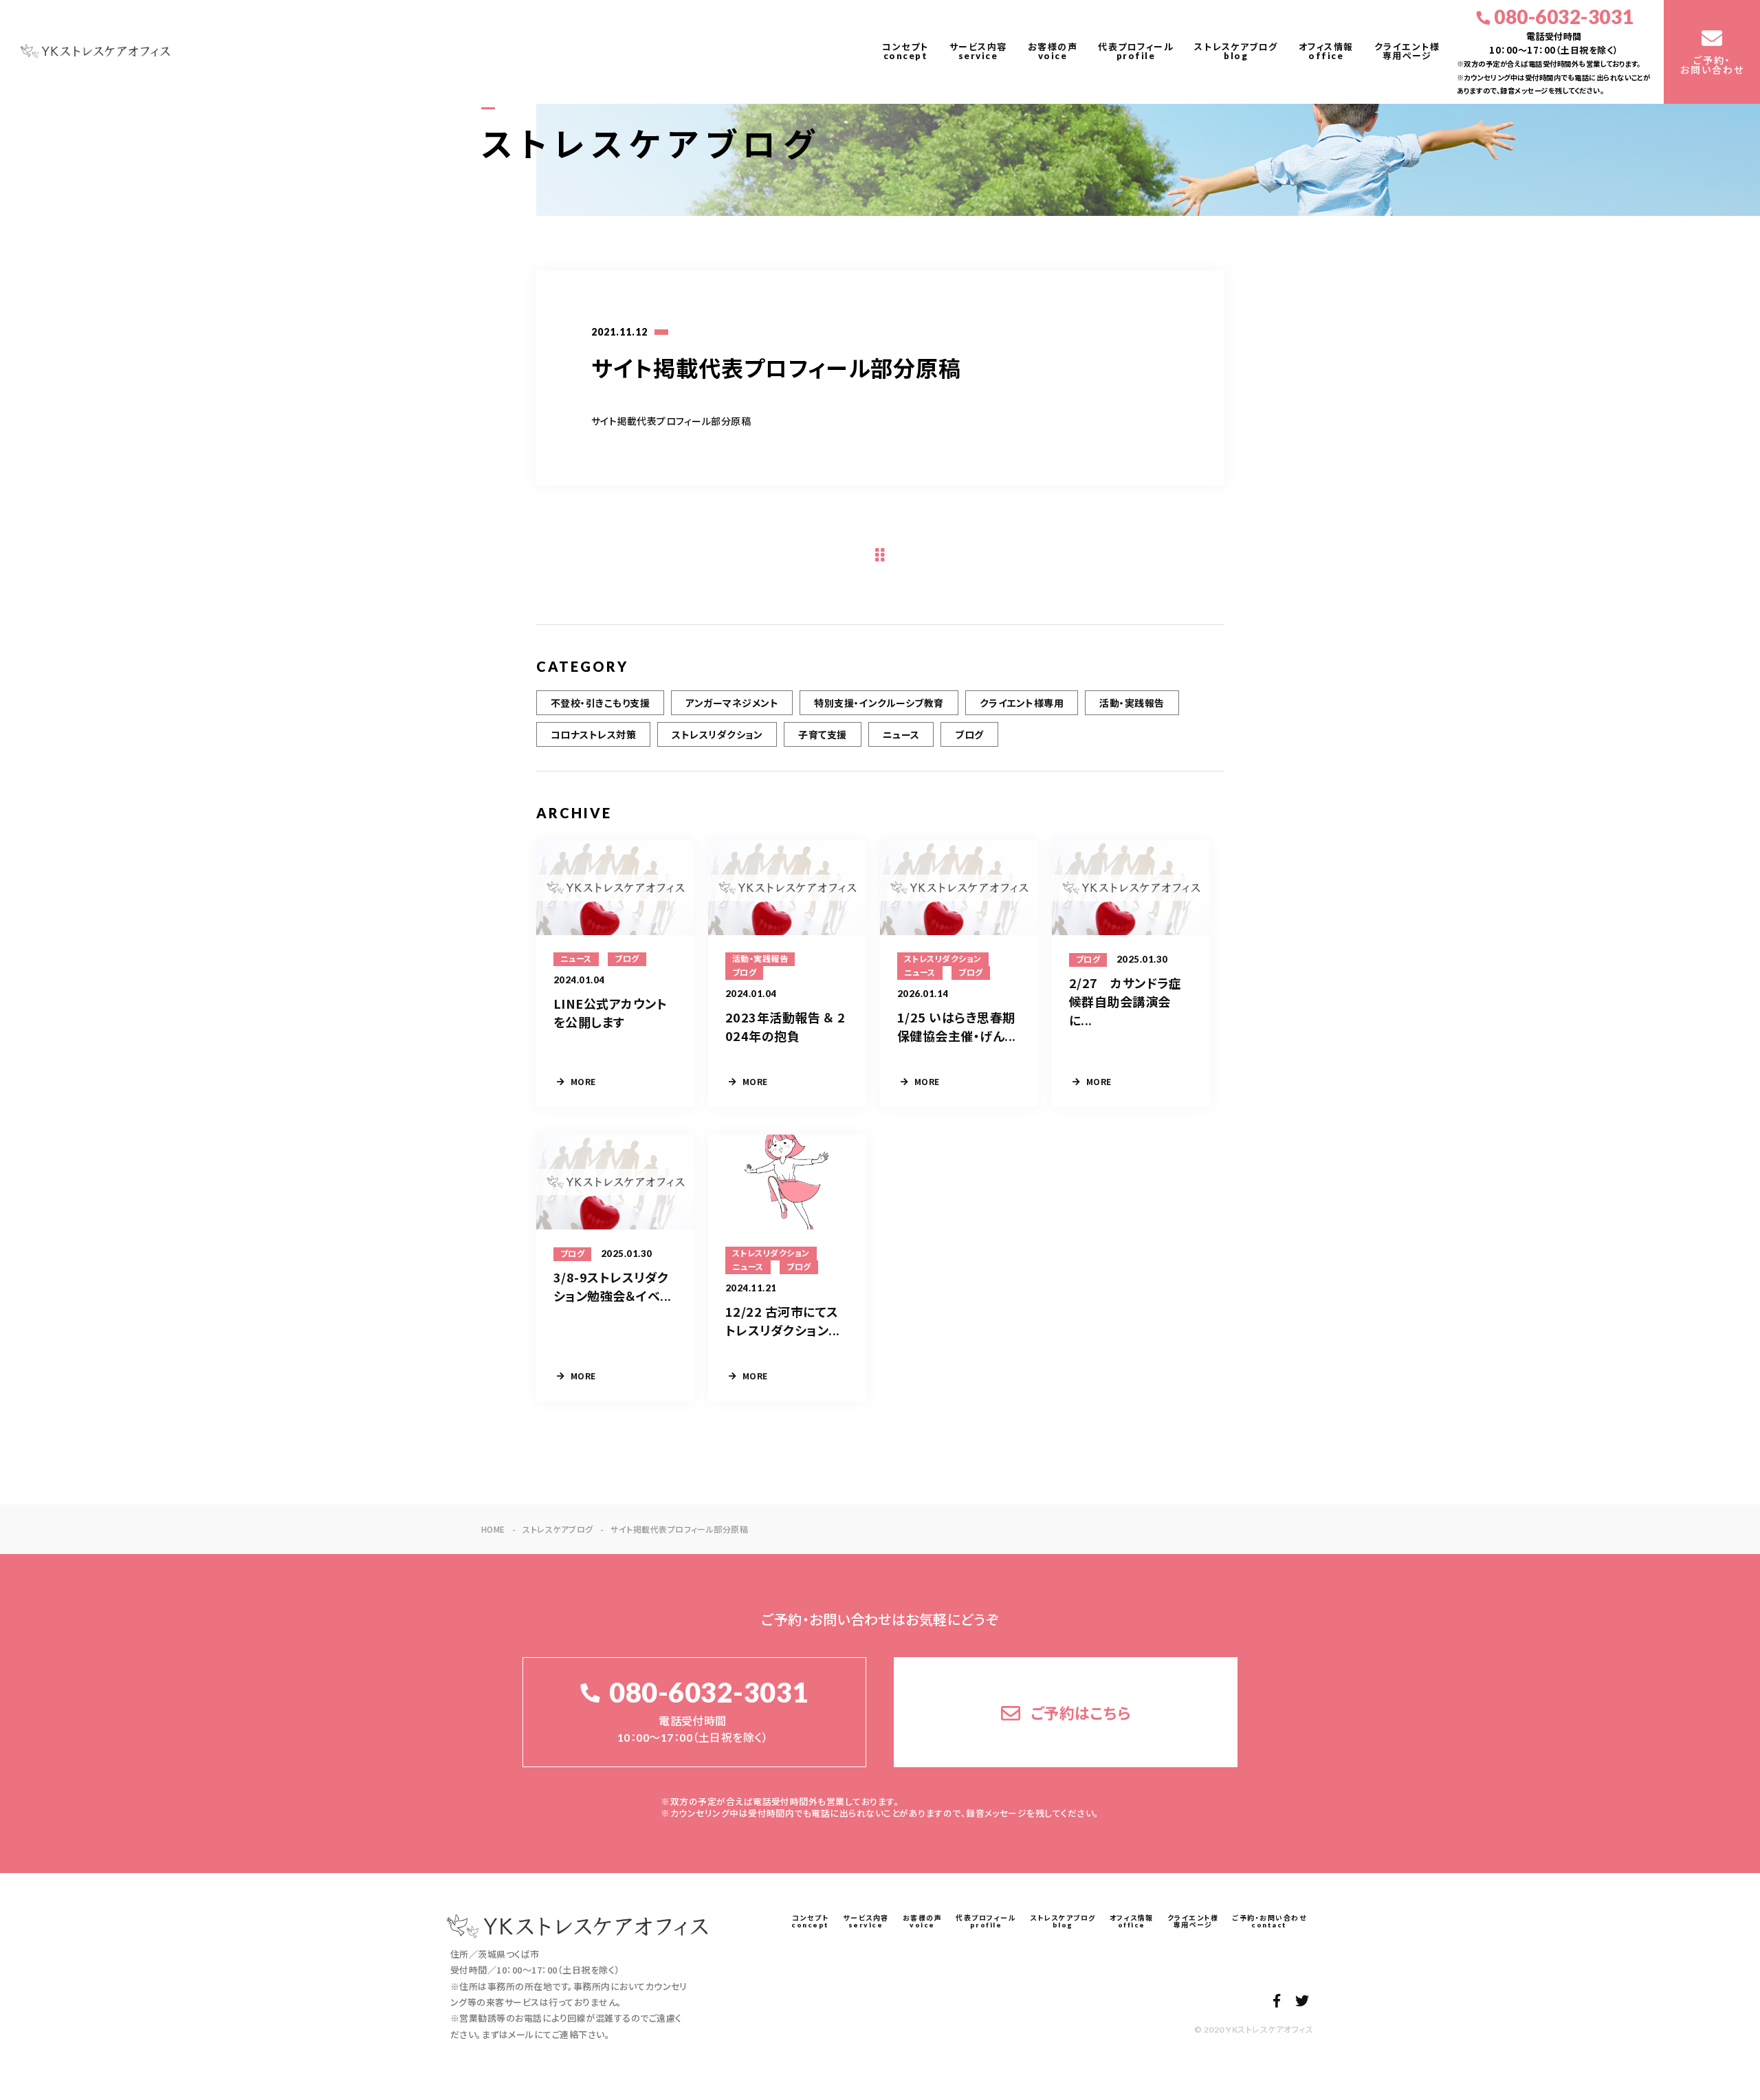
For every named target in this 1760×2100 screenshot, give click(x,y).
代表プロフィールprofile (1136, 51)
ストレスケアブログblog (1236, 51)
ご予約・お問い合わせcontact (1269, 1921)
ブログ (969, 734)
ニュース (901, 734)
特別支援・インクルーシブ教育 (879, 703)
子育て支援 (822, 734)
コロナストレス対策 (593, 734)
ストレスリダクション (717, 734)
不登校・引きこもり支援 (600, 703)
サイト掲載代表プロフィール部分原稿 (671, 421)
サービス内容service (978, 51)
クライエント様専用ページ (1407, 51)
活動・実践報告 (1132, 703)
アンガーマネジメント (732, 703)
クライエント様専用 (1022, 703)
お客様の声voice (1053, 51)
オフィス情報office (1326, 51)
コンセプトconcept (905, 51)
